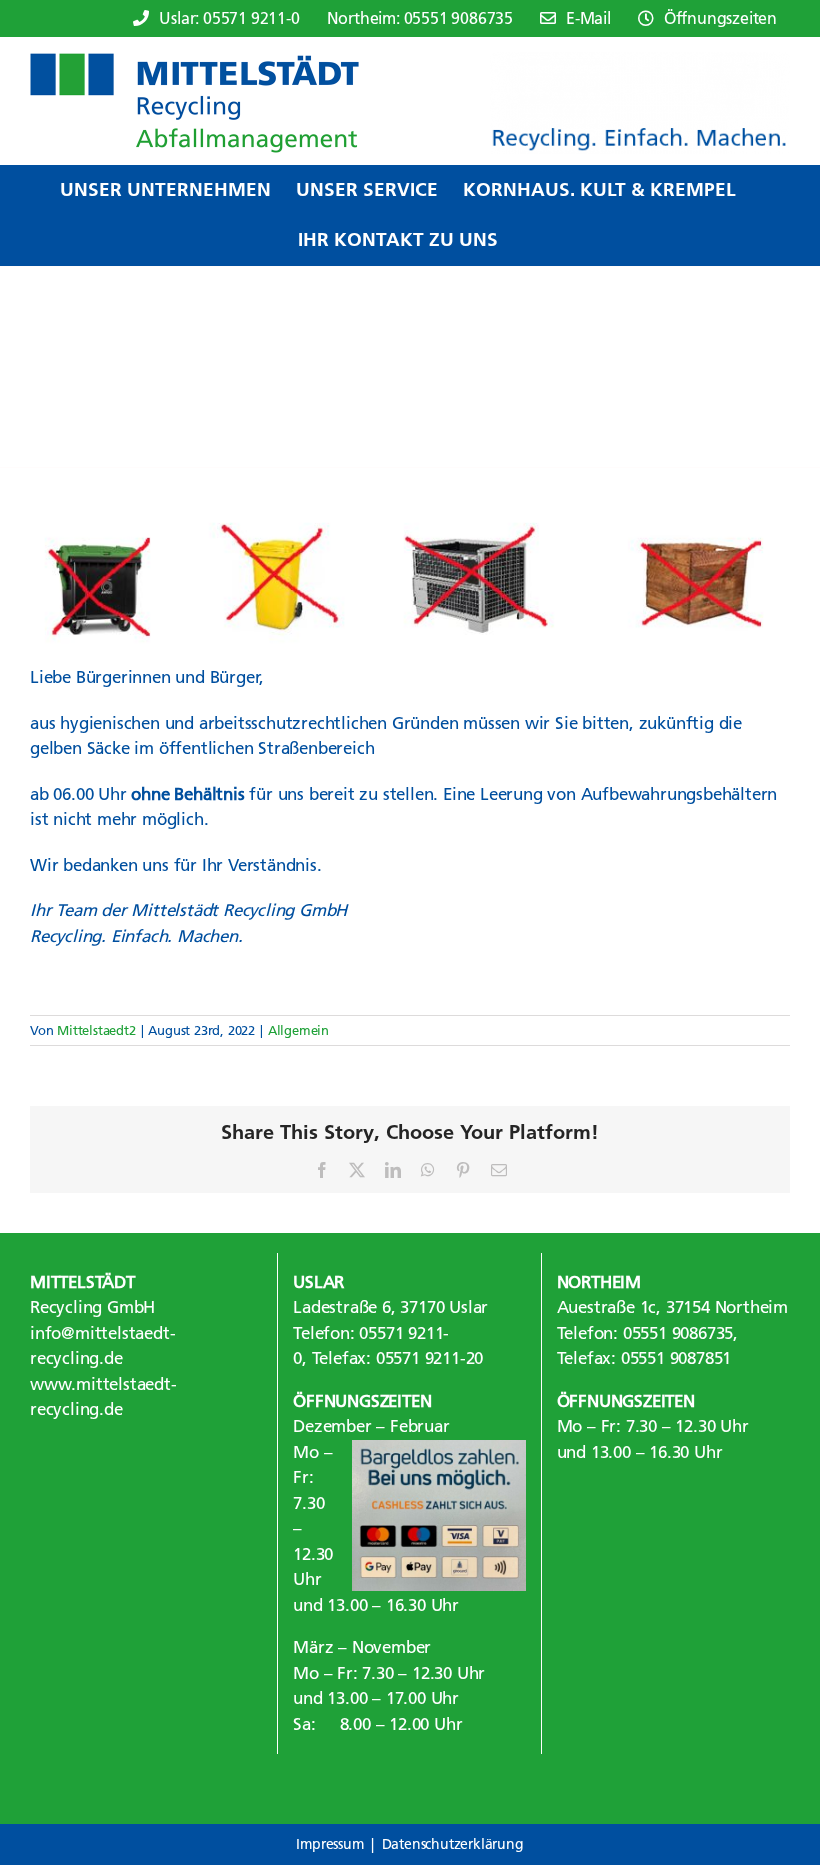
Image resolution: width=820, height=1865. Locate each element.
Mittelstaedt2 (96, 1030)
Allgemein (298, 1030)
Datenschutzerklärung (453, 1844)
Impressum (329, 1844)
